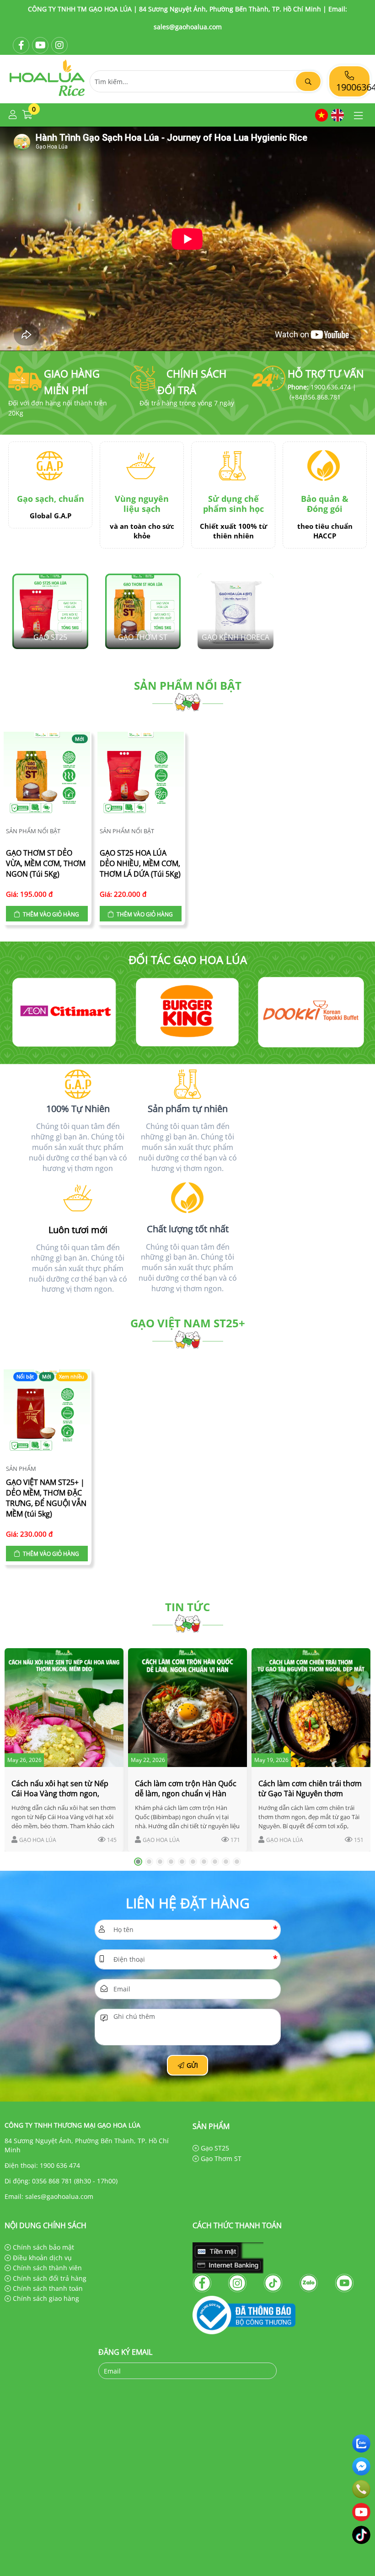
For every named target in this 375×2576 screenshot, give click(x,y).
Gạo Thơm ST (220, 2158)
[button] (13, 115)
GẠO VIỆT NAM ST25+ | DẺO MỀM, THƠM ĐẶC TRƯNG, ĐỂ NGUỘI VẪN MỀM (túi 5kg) (46, 1498)
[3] (187, 1012)
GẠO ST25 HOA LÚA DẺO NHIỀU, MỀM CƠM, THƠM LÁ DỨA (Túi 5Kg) (140, 863)
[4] (311, 1012)
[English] (337, 115)
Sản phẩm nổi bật (188, 685)
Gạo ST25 (214, 2148)
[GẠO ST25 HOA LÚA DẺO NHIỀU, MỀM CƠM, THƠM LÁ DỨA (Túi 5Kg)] (141, 776)
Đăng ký (259, 2371)
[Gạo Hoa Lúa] (47, 98)
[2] (64, 1012)
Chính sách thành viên (46, 2268)
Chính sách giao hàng (45, 2298)
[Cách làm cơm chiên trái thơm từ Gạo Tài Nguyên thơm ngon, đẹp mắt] (311, 1708)
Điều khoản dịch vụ (41, 2258)
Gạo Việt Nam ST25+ (188, 1323)
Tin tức (187, 1607)
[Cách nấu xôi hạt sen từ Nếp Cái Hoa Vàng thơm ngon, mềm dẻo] (64, 1708)
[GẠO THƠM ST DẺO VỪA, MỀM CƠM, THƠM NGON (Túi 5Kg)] (47, 776)
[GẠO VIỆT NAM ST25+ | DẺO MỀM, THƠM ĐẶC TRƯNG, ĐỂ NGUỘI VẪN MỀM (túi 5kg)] (47, 1414)
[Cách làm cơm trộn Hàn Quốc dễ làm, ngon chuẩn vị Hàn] (187, 1708)
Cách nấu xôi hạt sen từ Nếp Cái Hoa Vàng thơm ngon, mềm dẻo (60, 1794)
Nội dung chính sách (46, 2225)
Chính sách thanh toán (47, 2288)
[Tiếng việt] (321, 115)
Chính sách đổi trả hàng (49, 2278)
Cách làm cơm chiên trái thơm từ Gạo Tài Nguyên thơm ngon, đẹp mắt (310, 1794)
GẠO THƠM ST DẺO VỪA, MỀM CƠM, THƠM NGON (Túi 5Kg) (46, 863)
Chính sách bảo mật (43, 2247)
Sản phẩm (21, 1469)
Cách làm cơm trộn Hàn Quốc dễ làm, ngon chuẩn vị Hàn (186, 1788)
